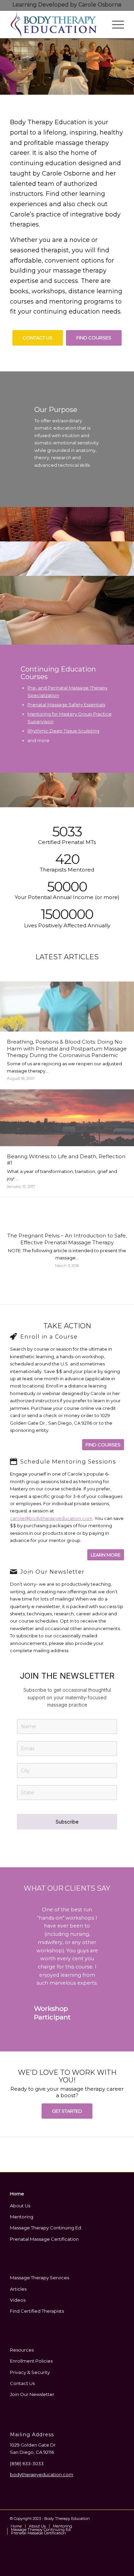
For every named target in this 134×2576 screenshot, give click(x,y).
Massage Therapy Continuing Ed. (46, 2233)
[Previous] (6, 67)
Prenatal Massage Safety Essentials (66, 705)
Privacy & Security (30, 2378)
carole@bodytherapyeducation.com (51, 1518)
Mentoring (22, 2222)
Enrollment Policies (31, 2366)
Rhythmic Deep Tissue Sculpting (63, 731)
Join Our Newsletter (32, 2400)
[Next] (128, 67)
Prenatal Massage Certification (44, 2245)
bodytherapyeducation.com (42, 2480)
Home (17, 2199)
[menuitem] (98, 24)
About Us (20, 2211)
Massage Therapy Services (40, 2283)
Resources (22, 2355)
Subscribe (67, 1822)
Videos (18, 2305)
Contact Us (22, 2389)
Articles (18, 2294)
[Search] (98, 24)
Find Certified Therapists (37, 2316)
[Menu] (115, 24)
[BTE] (55, 24)
